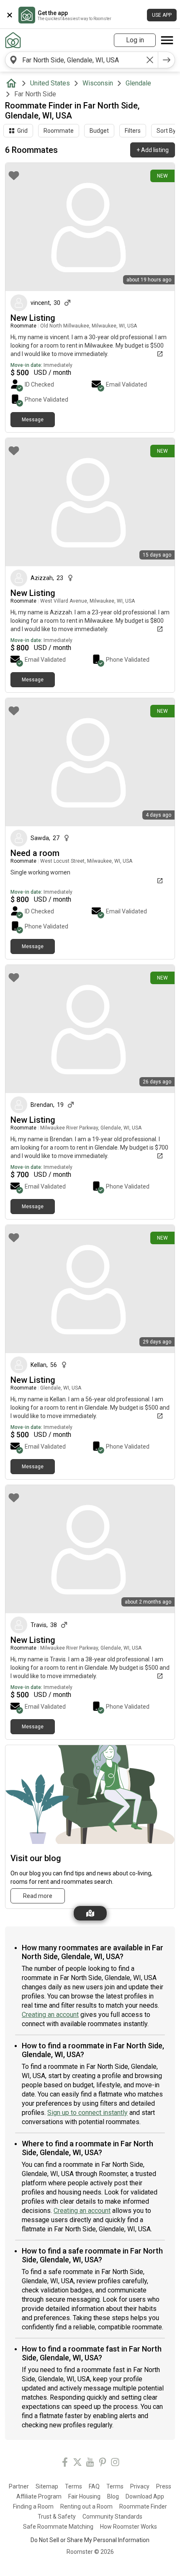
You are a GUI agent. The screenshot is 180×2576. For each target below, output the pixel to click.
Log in (135, 40)
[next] (167, 60)
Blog (113, 2496)
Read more (38, 1896)
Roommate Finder (143, 2506)
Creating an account (50, 2015)
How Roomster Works (129, 2527)
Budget (99, 131)
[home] (13, 83)
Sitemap (47, 2486)
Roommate (59, 131)
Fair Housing (84, 2496)
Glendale (138, 83)
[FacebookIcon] (65, 2464)
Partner (19, 2486)
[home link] (13, 40)
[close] (10, 15)
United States (50, 83)
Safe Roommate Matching (58, 2527)
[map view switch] (90, 1913)
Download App (145, 2496)
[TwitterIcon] (77, 2464)
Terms (73, 2486)
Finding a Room (33, 2506)
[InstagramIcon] (115, 2464)
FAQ (94, 2486)
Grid (22, 131)
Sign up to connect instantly (87, 2113)
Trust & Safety (57, 2517)
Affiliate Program (39, 2496)
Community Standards (112, 2517)
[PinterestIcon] (103, 2464)
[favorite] (14, 175)
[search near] (13, 60)
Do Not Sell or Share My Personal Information (90, 2540)
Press (164, 2486)
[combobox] (82, 60)
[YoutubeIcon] (90, 2464)
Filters (133, 131)
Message (33, 420)
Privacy (140, 2486)
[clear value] (150, 60)
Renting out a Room (86, 2506)
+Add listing (153, 150)
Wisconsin (98, 83)
